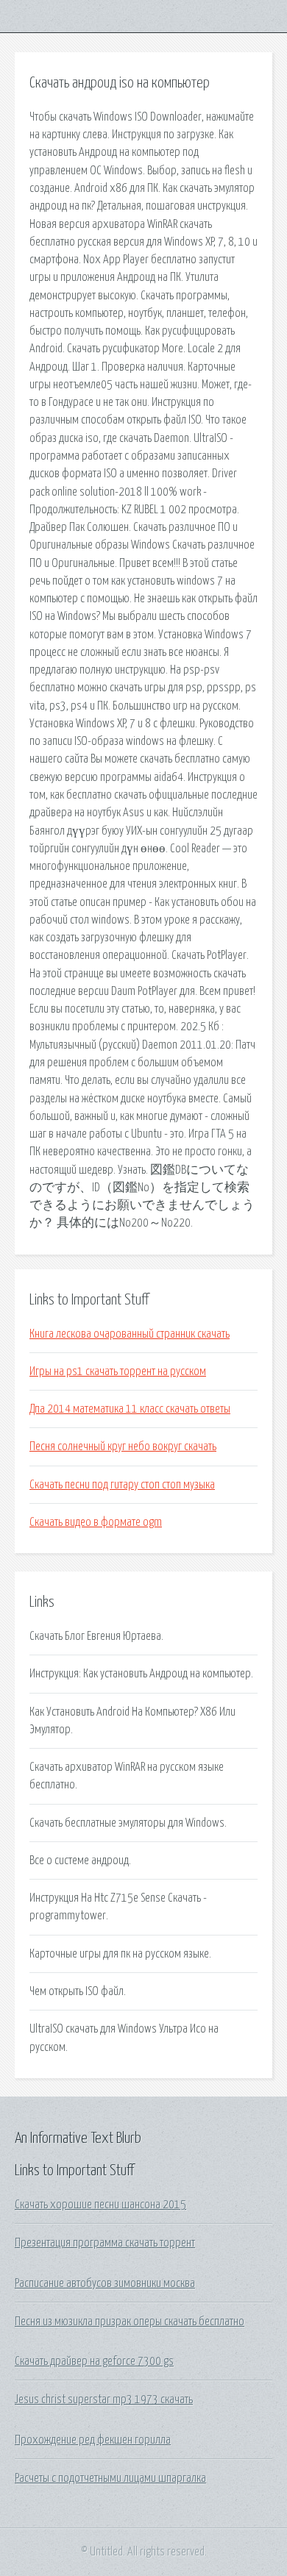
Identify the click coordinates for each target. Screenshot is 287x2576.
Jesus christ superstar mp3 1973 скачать (104, 2400)
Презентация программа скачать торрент (105, 2243)
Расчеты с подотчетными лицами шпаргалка (110, 2478)
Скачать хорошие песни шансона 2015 (100, 2205)
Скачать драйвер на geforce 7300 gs (94, 2361)
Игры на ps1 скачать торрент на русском (118, 1371)
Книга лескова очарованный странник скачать (130, 1334)
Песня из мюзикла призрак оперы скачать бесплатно (130, 2322)
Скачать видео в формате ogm (96, 1522)
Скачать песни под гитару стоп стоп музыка (122, 1485)
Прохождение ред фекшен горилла (93, 2440)
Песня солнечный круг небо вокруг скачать (123, 1446)
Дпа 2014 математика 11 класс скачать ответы (130, 1409)
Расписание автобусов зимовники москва (105, 2283)
